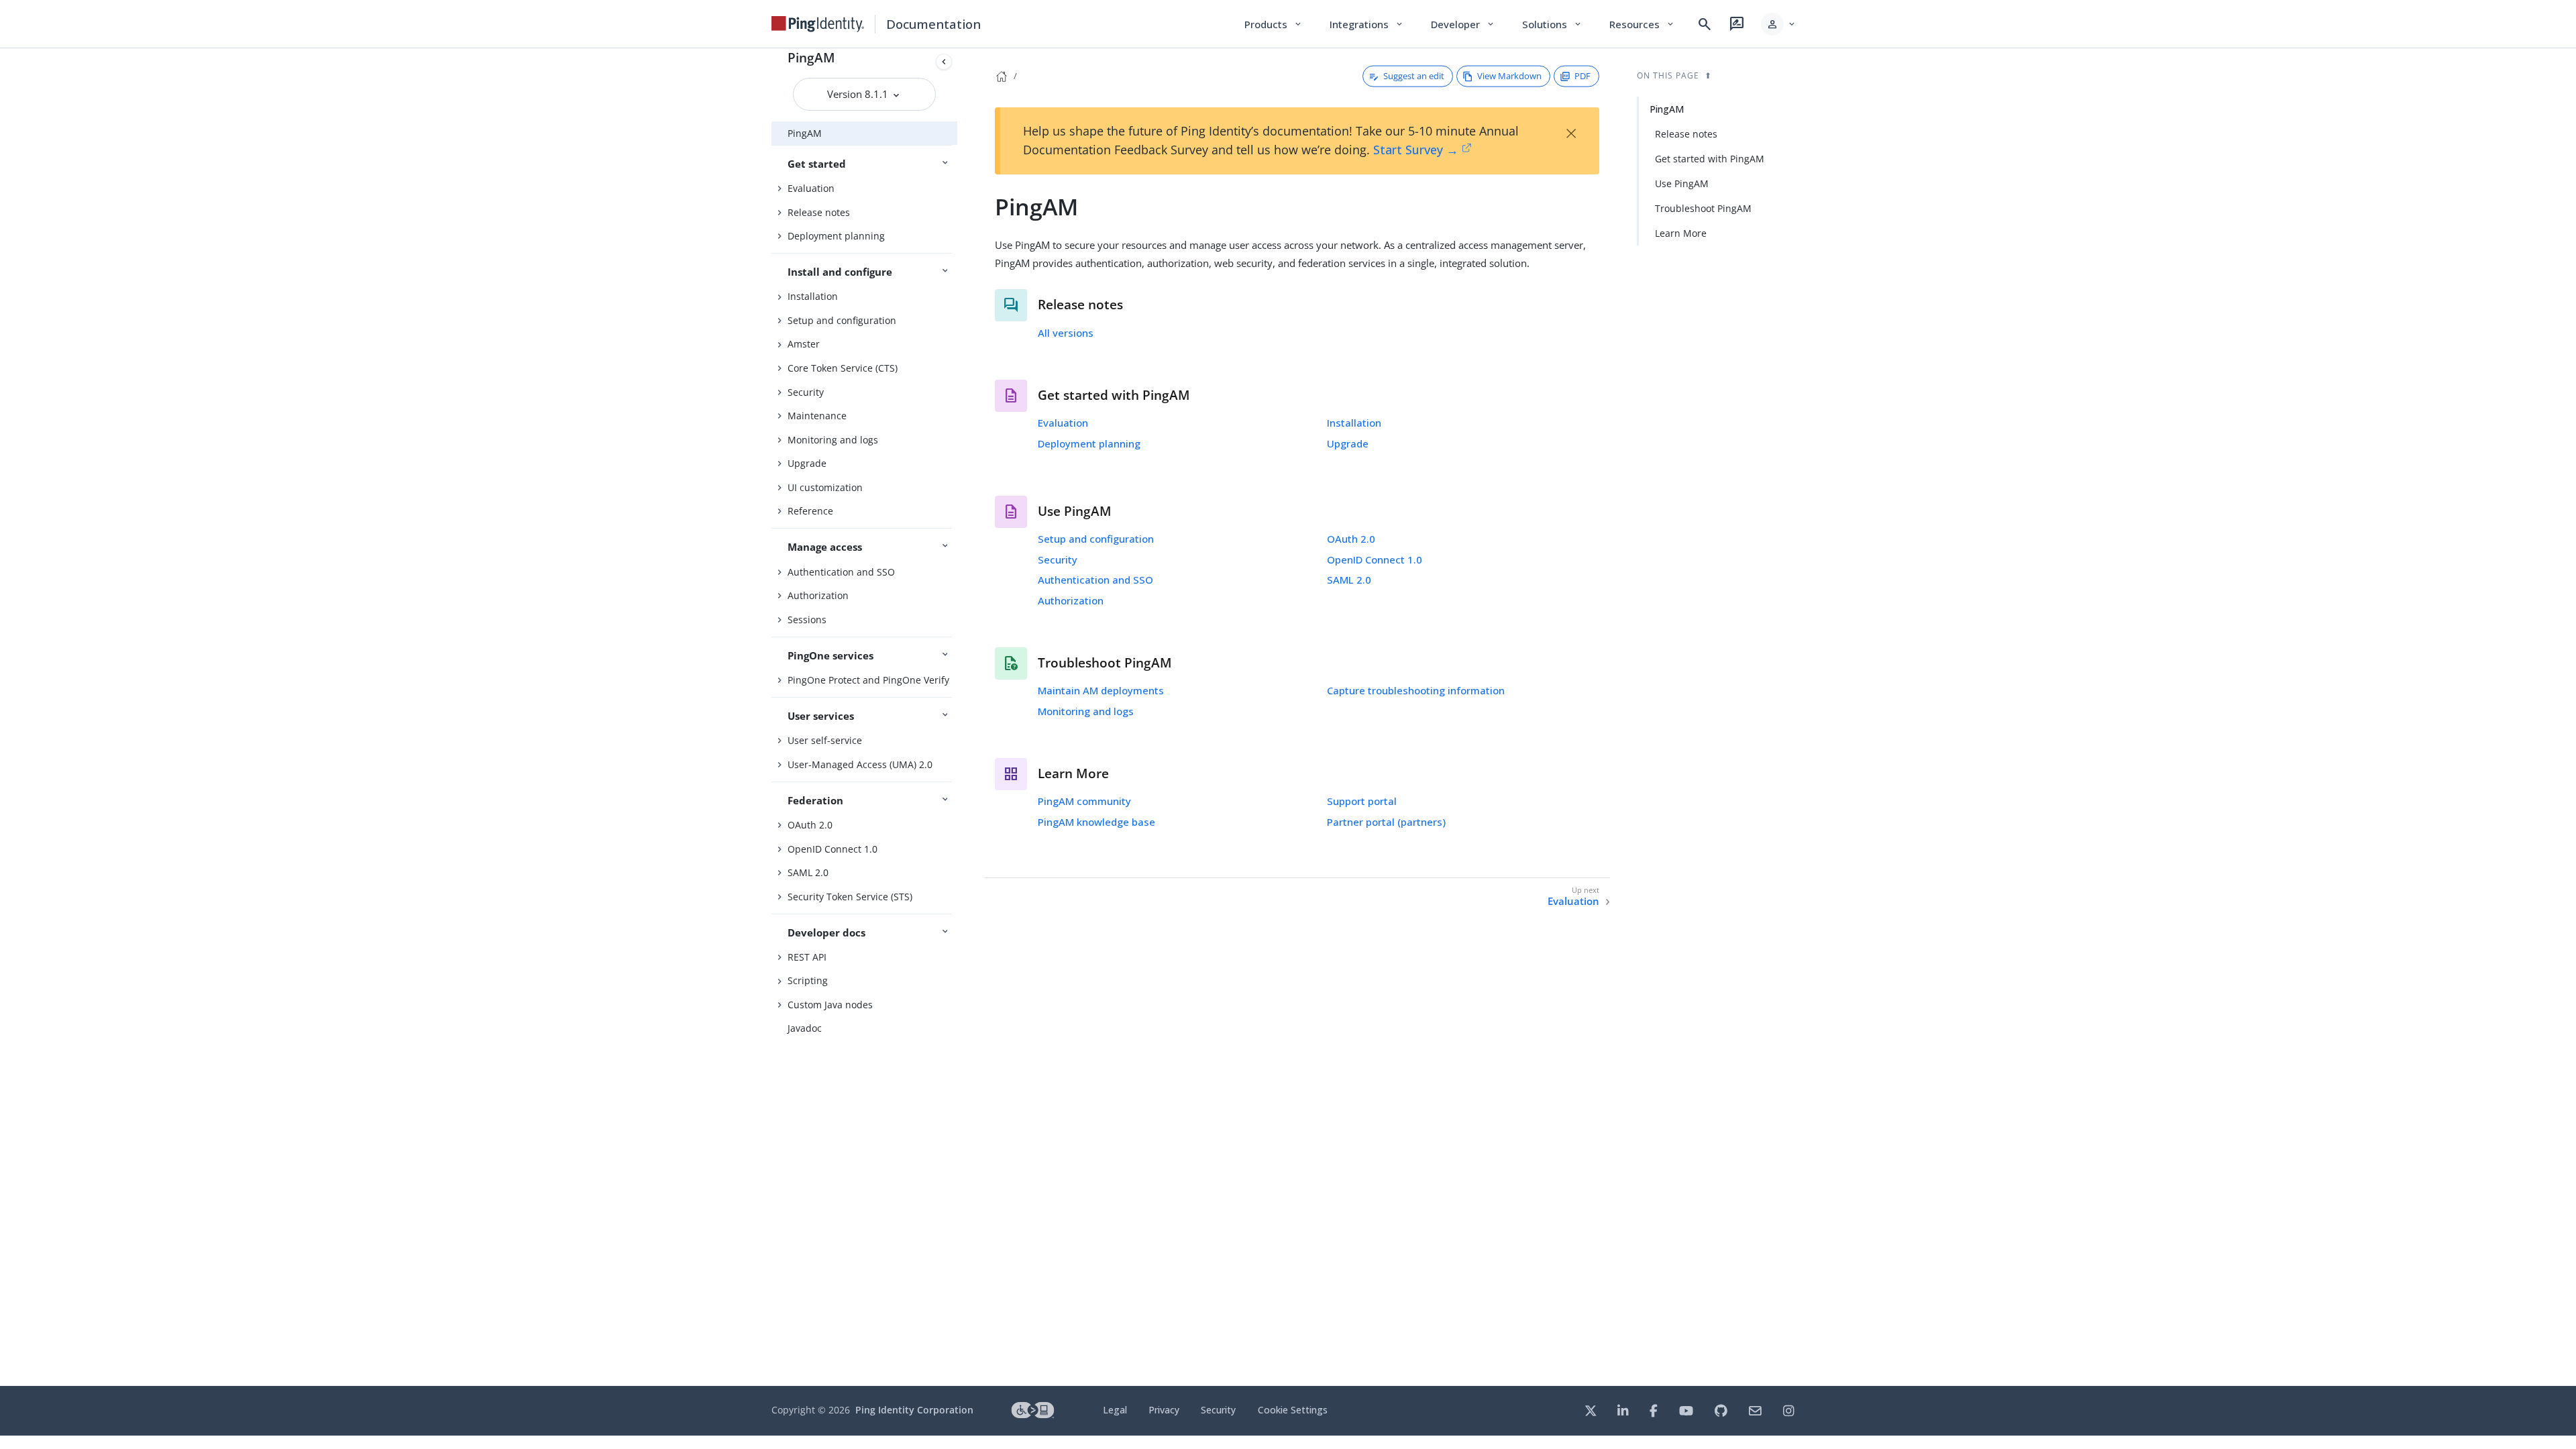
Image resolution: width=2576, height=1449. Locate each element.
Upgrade (807, 463)
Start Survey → (1416, 150)
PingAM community (1084, 801)
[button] (1779, 24)
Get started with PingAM (1710, 159)
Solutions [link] (1552, 24)
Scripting (808, 980)
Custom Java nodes (830, 1005)
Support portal (1362, 801)
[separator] (957, 717)
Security (806, 392)
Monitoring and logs (833, 440)
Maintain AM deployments (1101, 690)
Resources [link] (1642, 24)
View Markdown (1509, 76)
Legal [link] (1115, 1410)
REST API (807, 957)
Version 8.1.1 (859, 94)
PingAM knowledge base (1096, 822)
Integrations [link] (1367, 24)
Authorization (818, 595)
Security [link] (1218, 1410)
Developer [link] (1463, 24)
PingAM (811, 57)
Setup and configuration (842, 320)
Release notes (819, 212)
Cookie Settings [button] (1293, 1410)
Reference (810, 511)
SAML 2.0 (808, 872)
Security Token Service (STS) (850, 897)
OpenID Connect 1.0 (833, 849)
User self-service (825, 740)
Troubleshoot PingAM (1703, 208)
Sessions (807, 620)
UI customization (825, 487)
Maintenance (817, 416)
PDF (1582, 76)
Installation (813, 296)
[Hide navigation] (944, 62)
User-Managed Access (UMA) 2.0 (860, 764)
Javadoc (805, 1028)
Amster (804, 344)
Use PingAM (1682, 183)
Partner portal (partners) (1386, 822)
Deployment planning (836, 236)
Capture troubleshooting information (1416, 690)
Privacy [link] (1164, 1410)
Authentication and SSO (841, 572)
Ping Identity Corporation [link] (914, 1410)
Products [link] (1274, 24)
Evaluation (811, 188)
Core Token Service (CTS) (843, 368)
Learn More (1681, 233)
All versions (1066, 333)
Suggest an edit (1414, 76)
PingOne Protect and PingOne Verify (868, 680)
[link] (818, 24)
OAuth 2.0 (810, 825)
